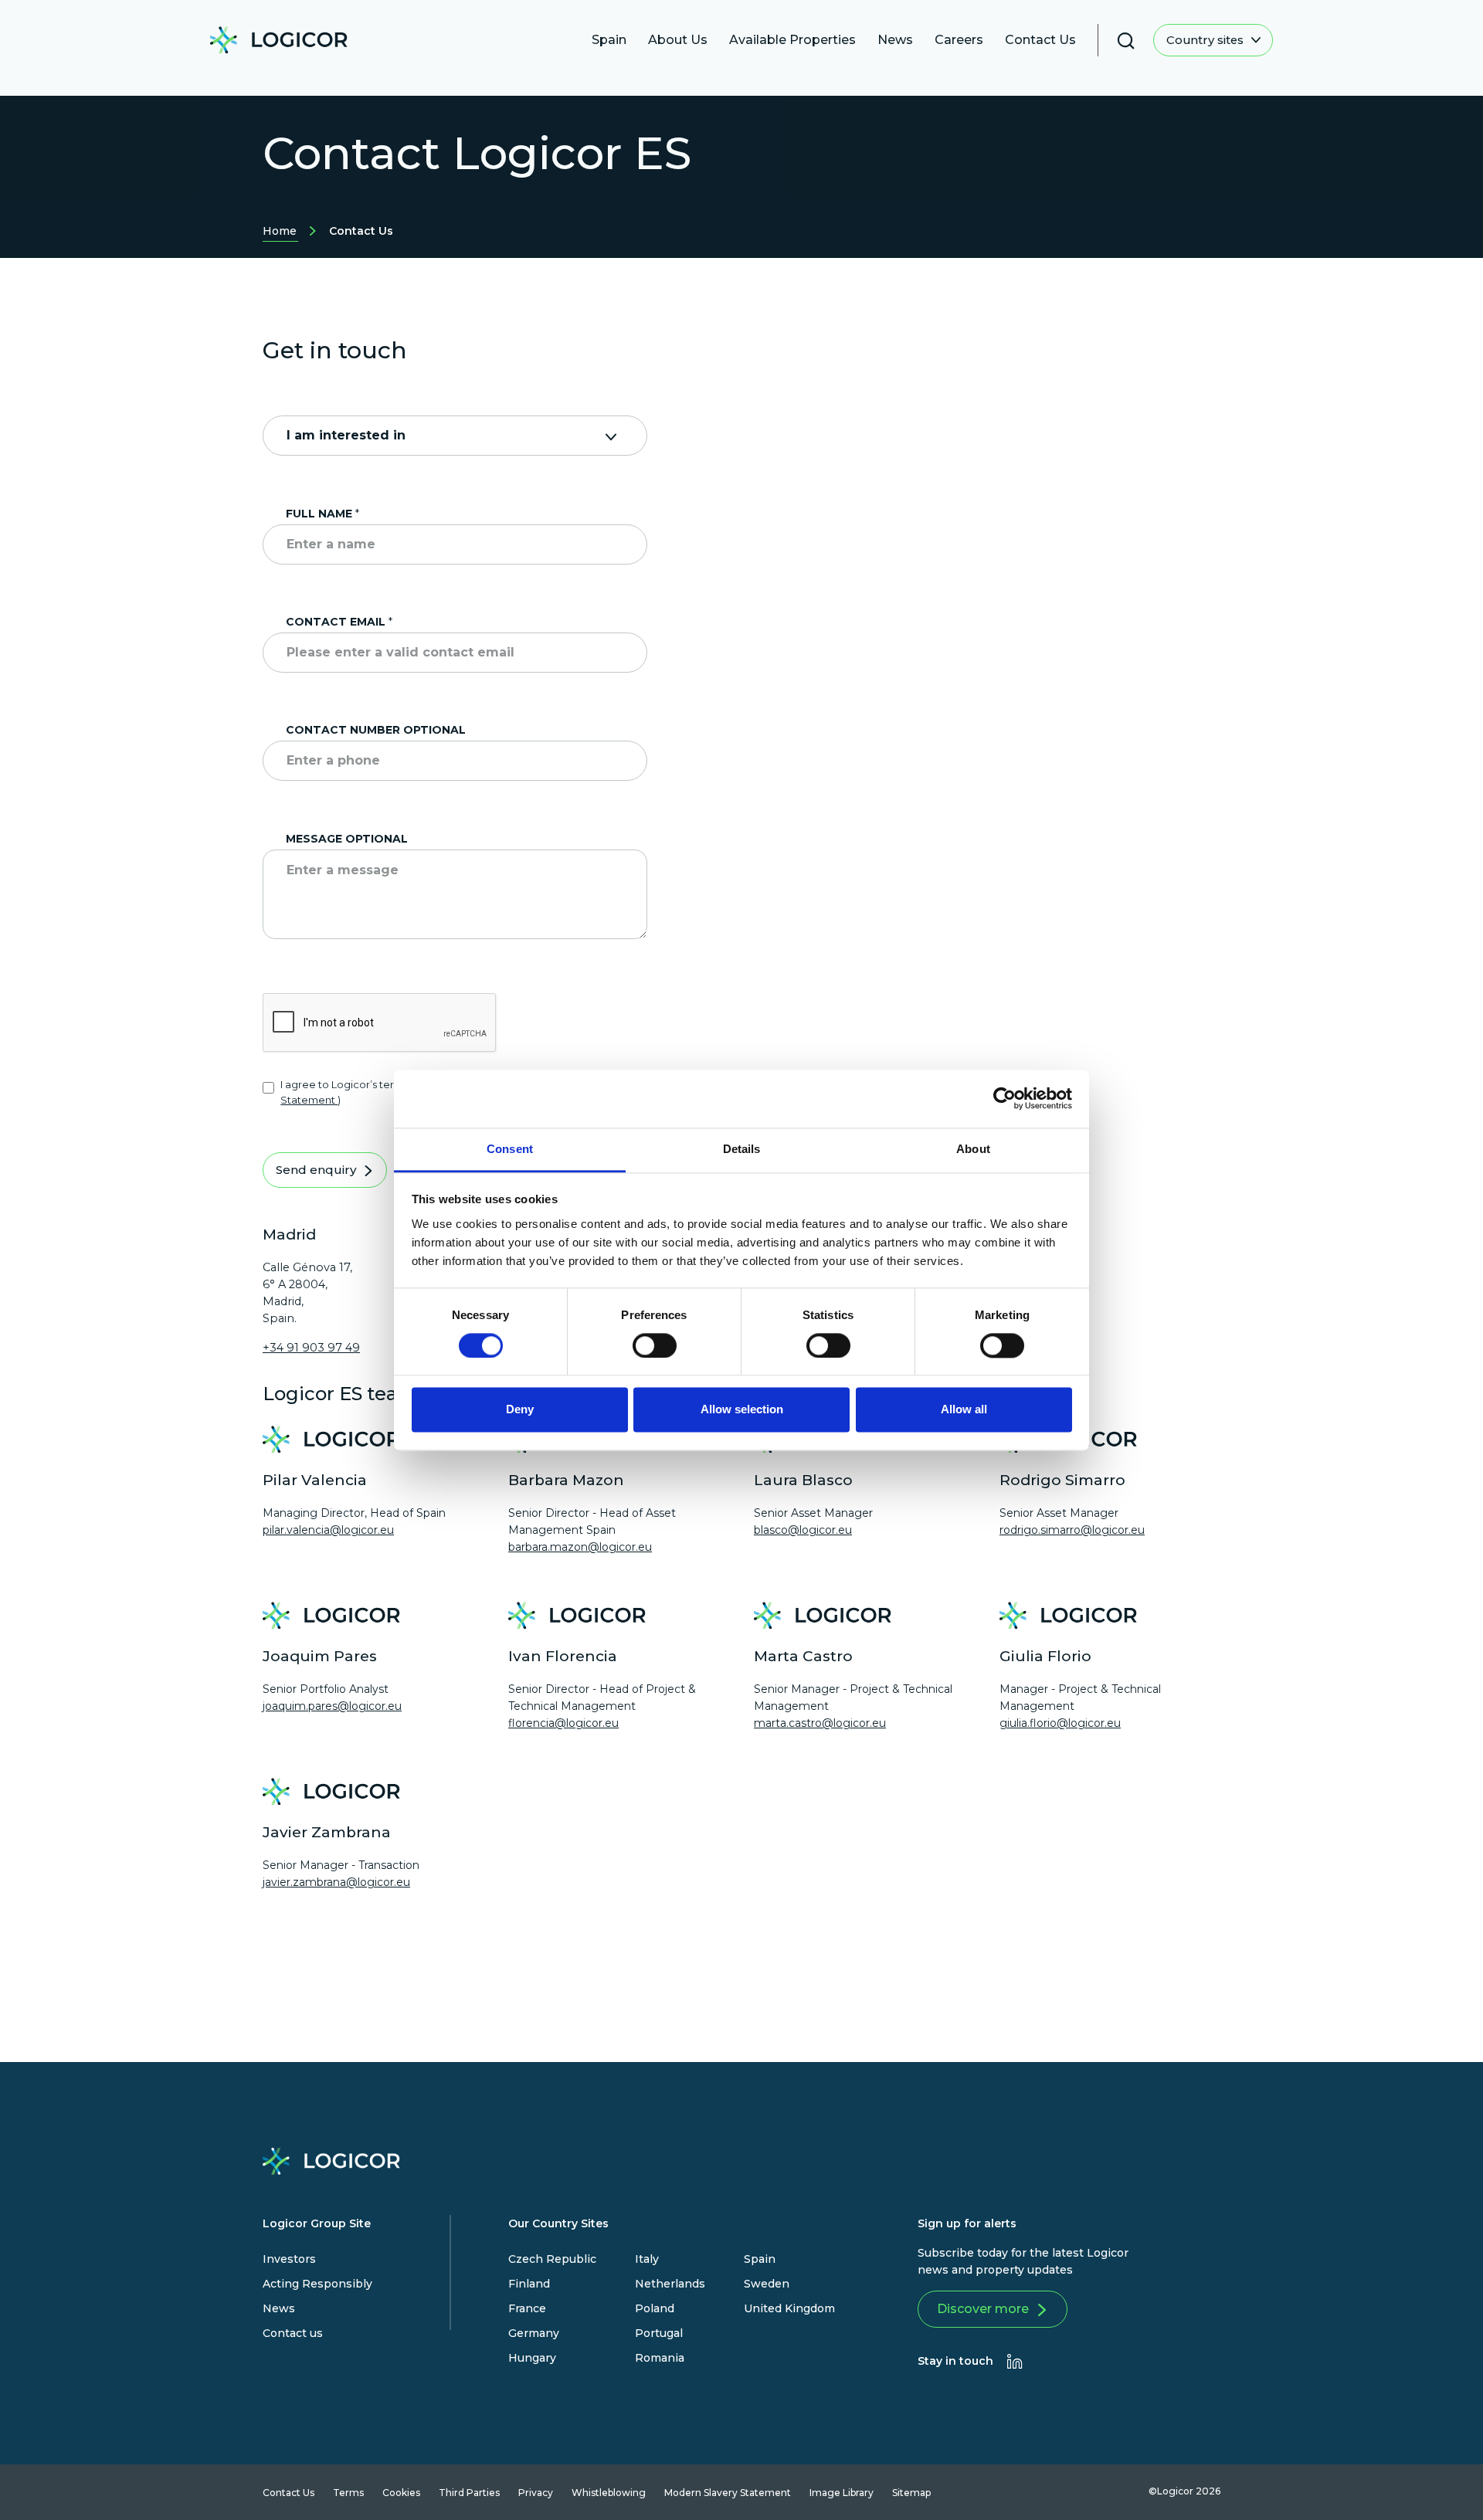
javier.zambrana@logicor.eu (336, 1882)
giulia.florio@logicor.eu (1060, 1723)
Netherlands (670, 2284)
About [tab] (973, 1149)
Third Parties (469, 2493)
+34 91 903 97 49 (311, 1348)
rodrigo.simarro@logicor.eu (1072, 1530)
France (527, 2308)
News (279, 2308)
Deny (520, 1410)
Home (280, 233)
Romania (660, 2358)
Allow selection (742, 1410)
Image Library (842, 2493)
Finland (529, 2284)
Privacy (536, 2493)
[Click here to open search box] (1126, 41)
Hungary (532, 2358)
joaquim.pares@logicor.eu (332, 1706)
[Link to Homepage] (279, 44)
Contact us (293, 2333)
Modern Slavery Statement (728, 2493)
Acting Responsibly (317, 2284)
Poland (655, 2308)
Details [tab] (742, 1149)
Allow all (964, 1410)
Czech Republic (552, 2259)
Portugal (659, 2333)
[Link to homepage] (331, 2165)
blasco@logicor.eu (803, 1530)
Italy (647, 2259)
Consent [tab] (510, 1149)
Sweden (767, 2284)
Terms (348, 2493)
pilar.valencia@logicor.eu (328, 1530)
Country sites (1206, 40)
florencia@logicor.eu (563, 1723)
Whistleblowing (609, 2493)
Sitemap (911, 2493)
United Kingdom (789, 2308)
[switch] (655, 1345)
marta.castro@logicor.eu (820, 1723)
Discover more (983, 2309)
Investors (289, 2259)
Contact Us (288, 2493)
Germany (534, 2333)
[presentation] (1015, 2361)
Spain (760, 2259)
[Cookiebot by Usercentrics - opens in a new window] (1005, 1098)
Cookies (401, 2493)
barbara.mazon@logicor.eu (580, 1547)
